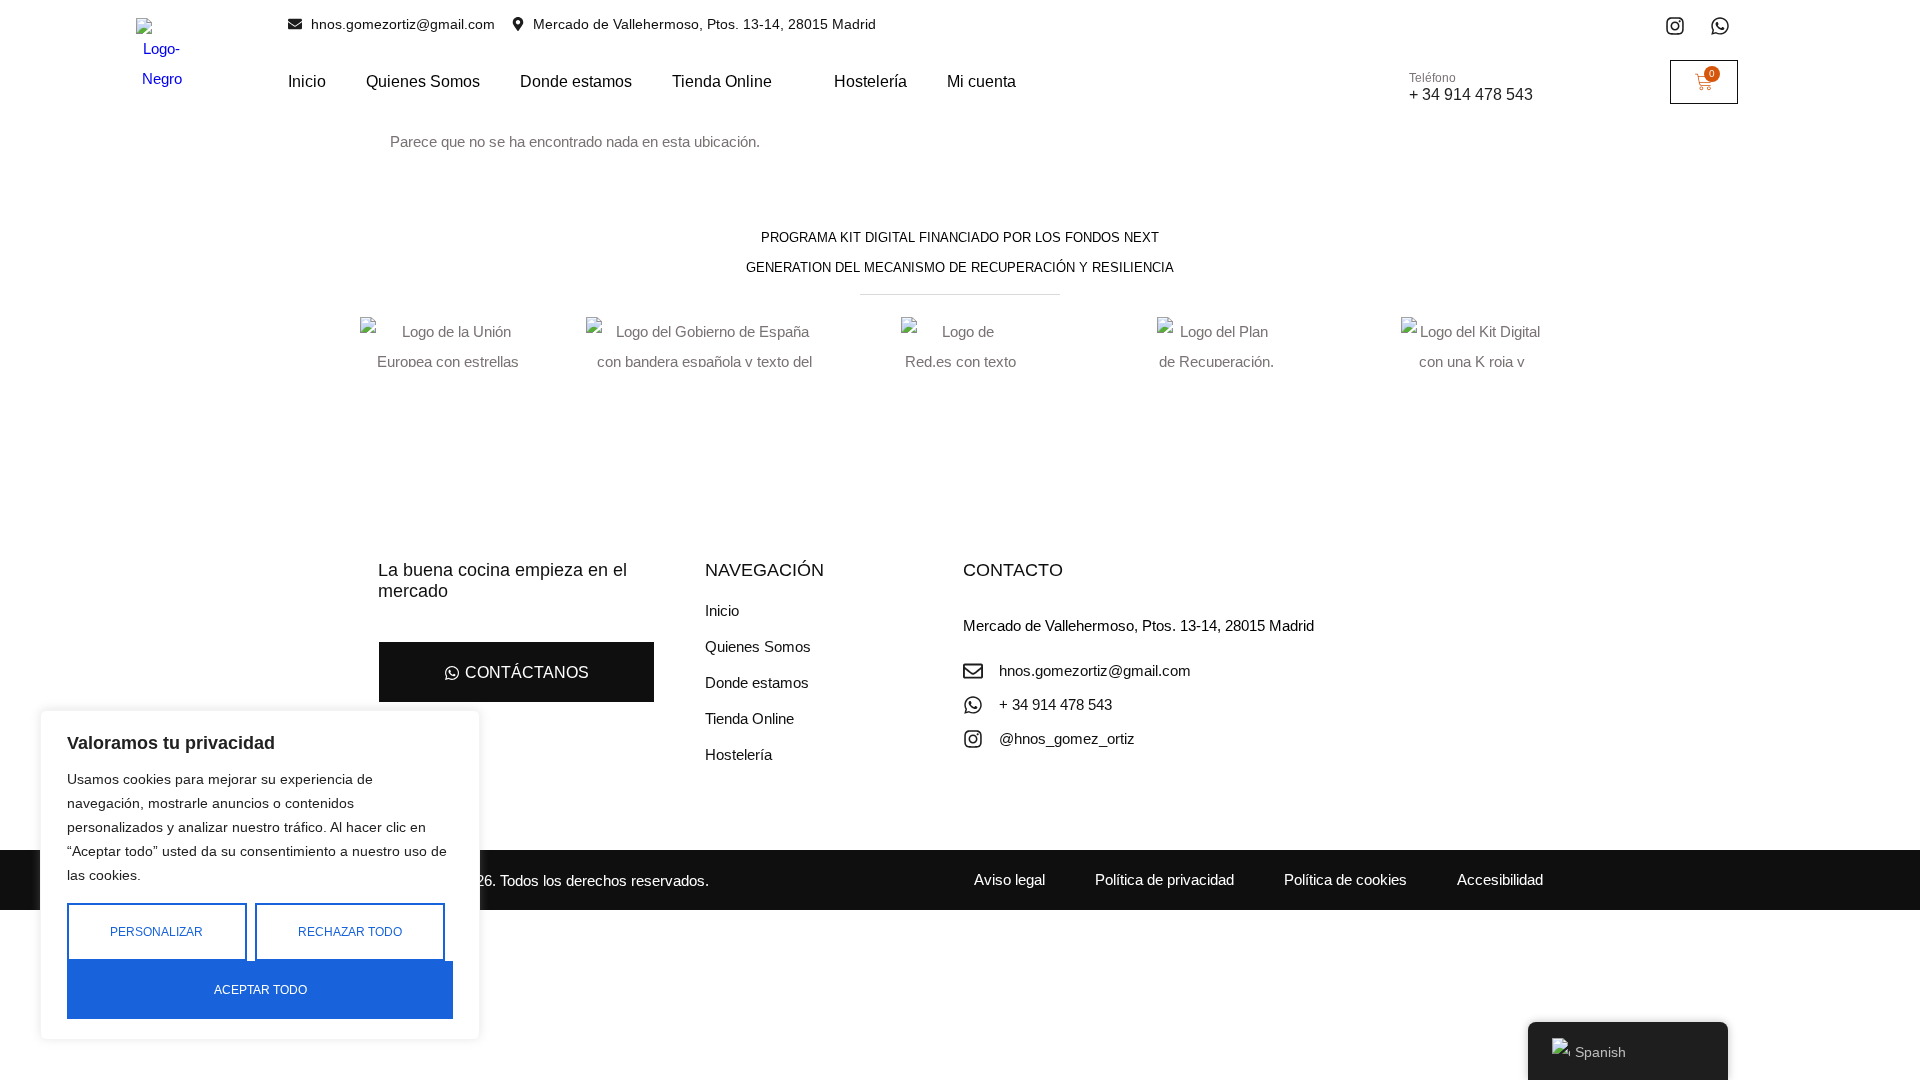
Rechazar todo (350, 932)
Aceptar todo (260, 990)
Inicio (307, 81)
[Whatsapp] (1720, 26)
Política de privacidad (1164, 879)
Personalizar (156, 932)
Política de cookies (1345, 879)
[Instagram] (1675, 26)
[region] (260, 875)
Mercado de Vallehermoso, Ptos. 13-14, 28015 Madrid (1138, 625)
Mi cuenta (981, 81)
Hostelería (870, 81)
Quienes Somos (423, 81)
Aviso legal (1009, 879)
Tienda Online (722, 81)
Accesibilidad (1500, 879)
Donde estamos (576, 81)
